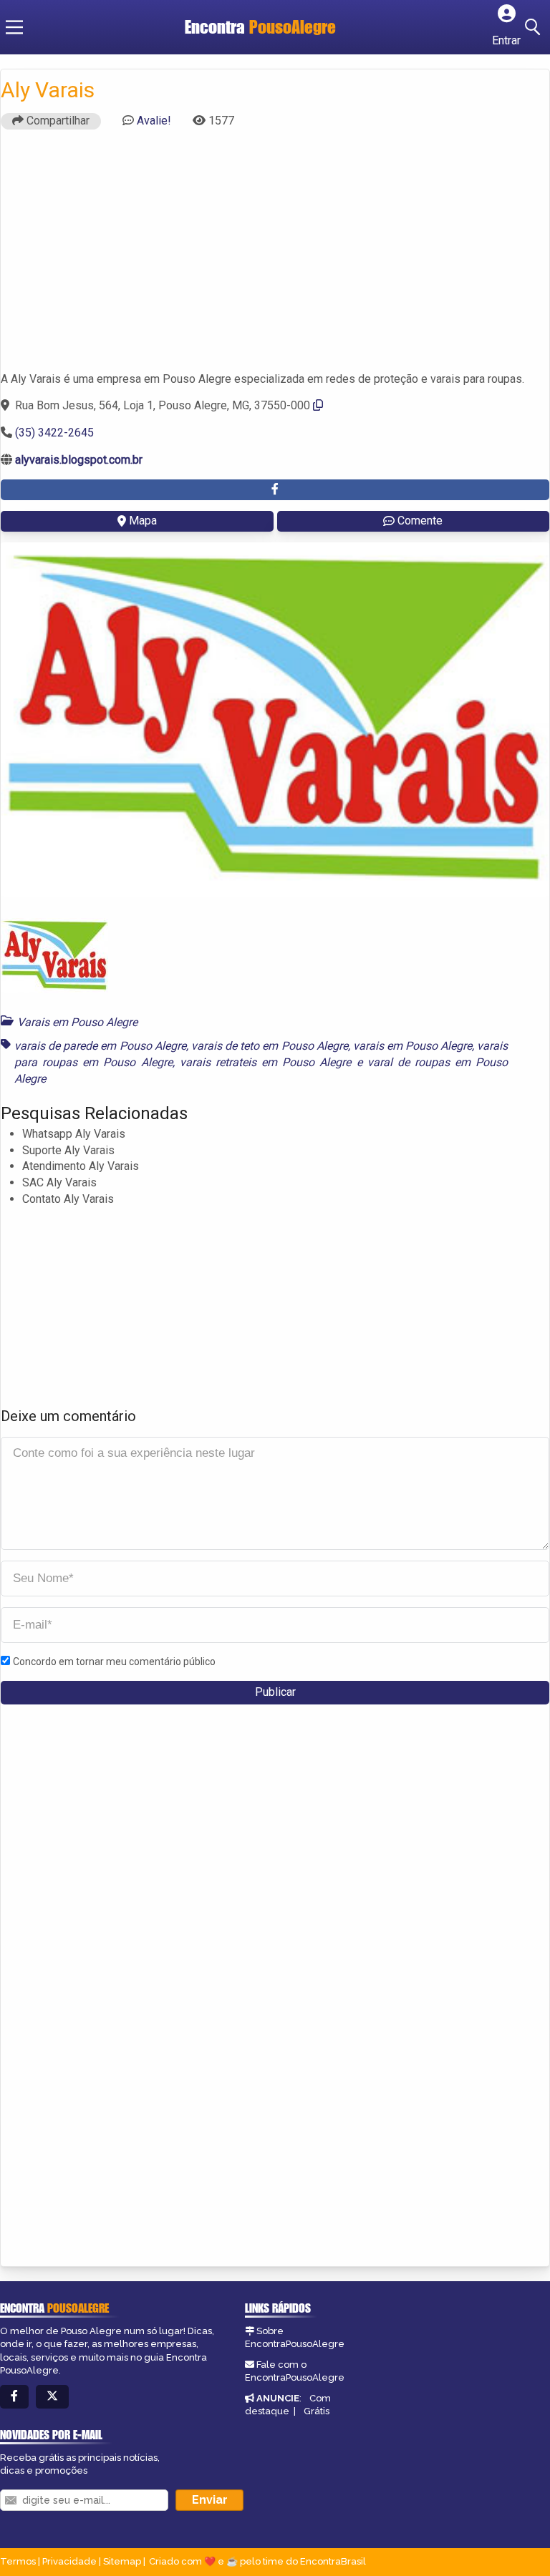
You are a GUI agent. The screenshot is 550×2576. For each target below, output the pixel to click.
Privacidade (69, 2561)
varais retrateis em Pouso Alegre (266, 1062)
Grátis (317, 2411)
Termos (18, 2561)
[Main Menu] (14, 27)
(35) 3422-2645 (54, 433)
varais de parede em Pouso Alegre (100, 1046)
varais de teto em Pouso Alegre (270, 1046)
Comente (420, 521)
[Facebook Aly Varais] (275, 490)
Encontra (260, 27)
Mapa (143, 521)
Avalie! (154, 121)
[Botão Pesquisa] (535, 27)
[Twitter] (52, 2397)
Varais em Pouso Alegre (77, 1022)
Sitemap (122, 2561)
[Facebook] (14, 2397)
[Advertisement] (275, 257)
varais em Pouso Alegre (412, 1046)
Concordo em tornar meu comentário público (114, 1662)
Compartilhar (57, 121)
